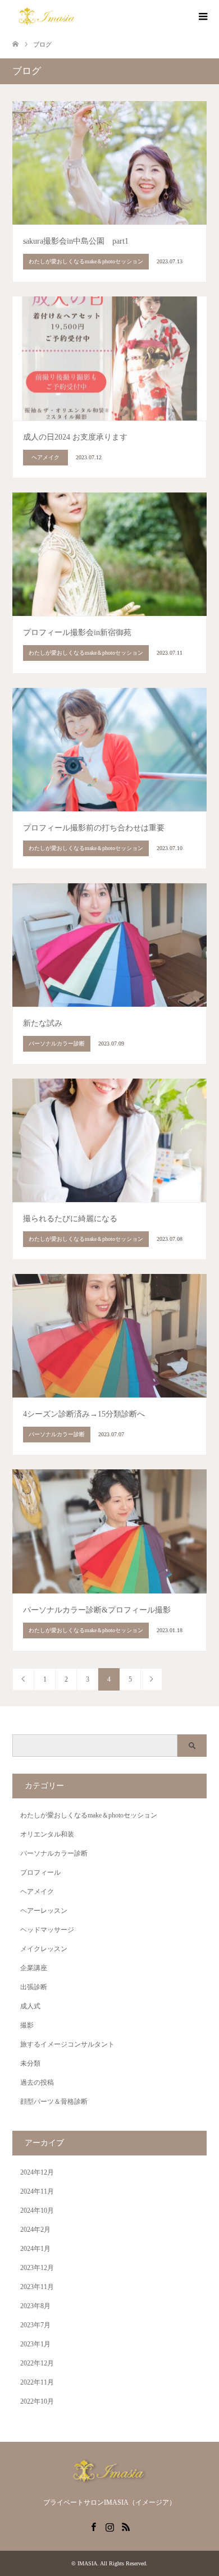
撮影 (27, 2025)
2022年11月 (37, 2382)
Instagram (109, 2526)
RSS (126, 2526)
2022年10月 (37, 2401)
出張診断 (34, 1987)
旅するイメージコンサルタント (67, 2044)
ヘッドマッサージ (47, 1930)
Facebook (93, 2526)
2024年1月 (35, 2249)
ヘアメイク (37, 1892)
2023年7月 (35, 2325)
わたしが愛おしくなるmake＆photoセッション (89, 1815)
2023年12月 (37, 2268)
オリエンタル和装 (47, 1834)
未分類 (30, 2063)
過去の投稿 (37, 2082)
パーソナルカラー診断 (54, 1853)
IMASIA (87, 2563)
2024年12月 (37, 2172)
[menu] (202, 17)
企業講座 (34, 1968)
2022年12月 (37, 2363)
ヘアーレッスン (44, 1911)
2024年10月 (37, 2210)
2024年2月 (35, 2230)
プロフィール (40, 1872)
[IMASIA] (47, 16)
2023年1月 (35, 2344)
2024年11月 (37, 2191)
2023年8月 (35, 2306)
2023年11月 (37, 2287)
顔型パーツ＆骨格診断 (54, 2102)
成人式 (30, 2006)
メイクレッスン (44, 1949)
